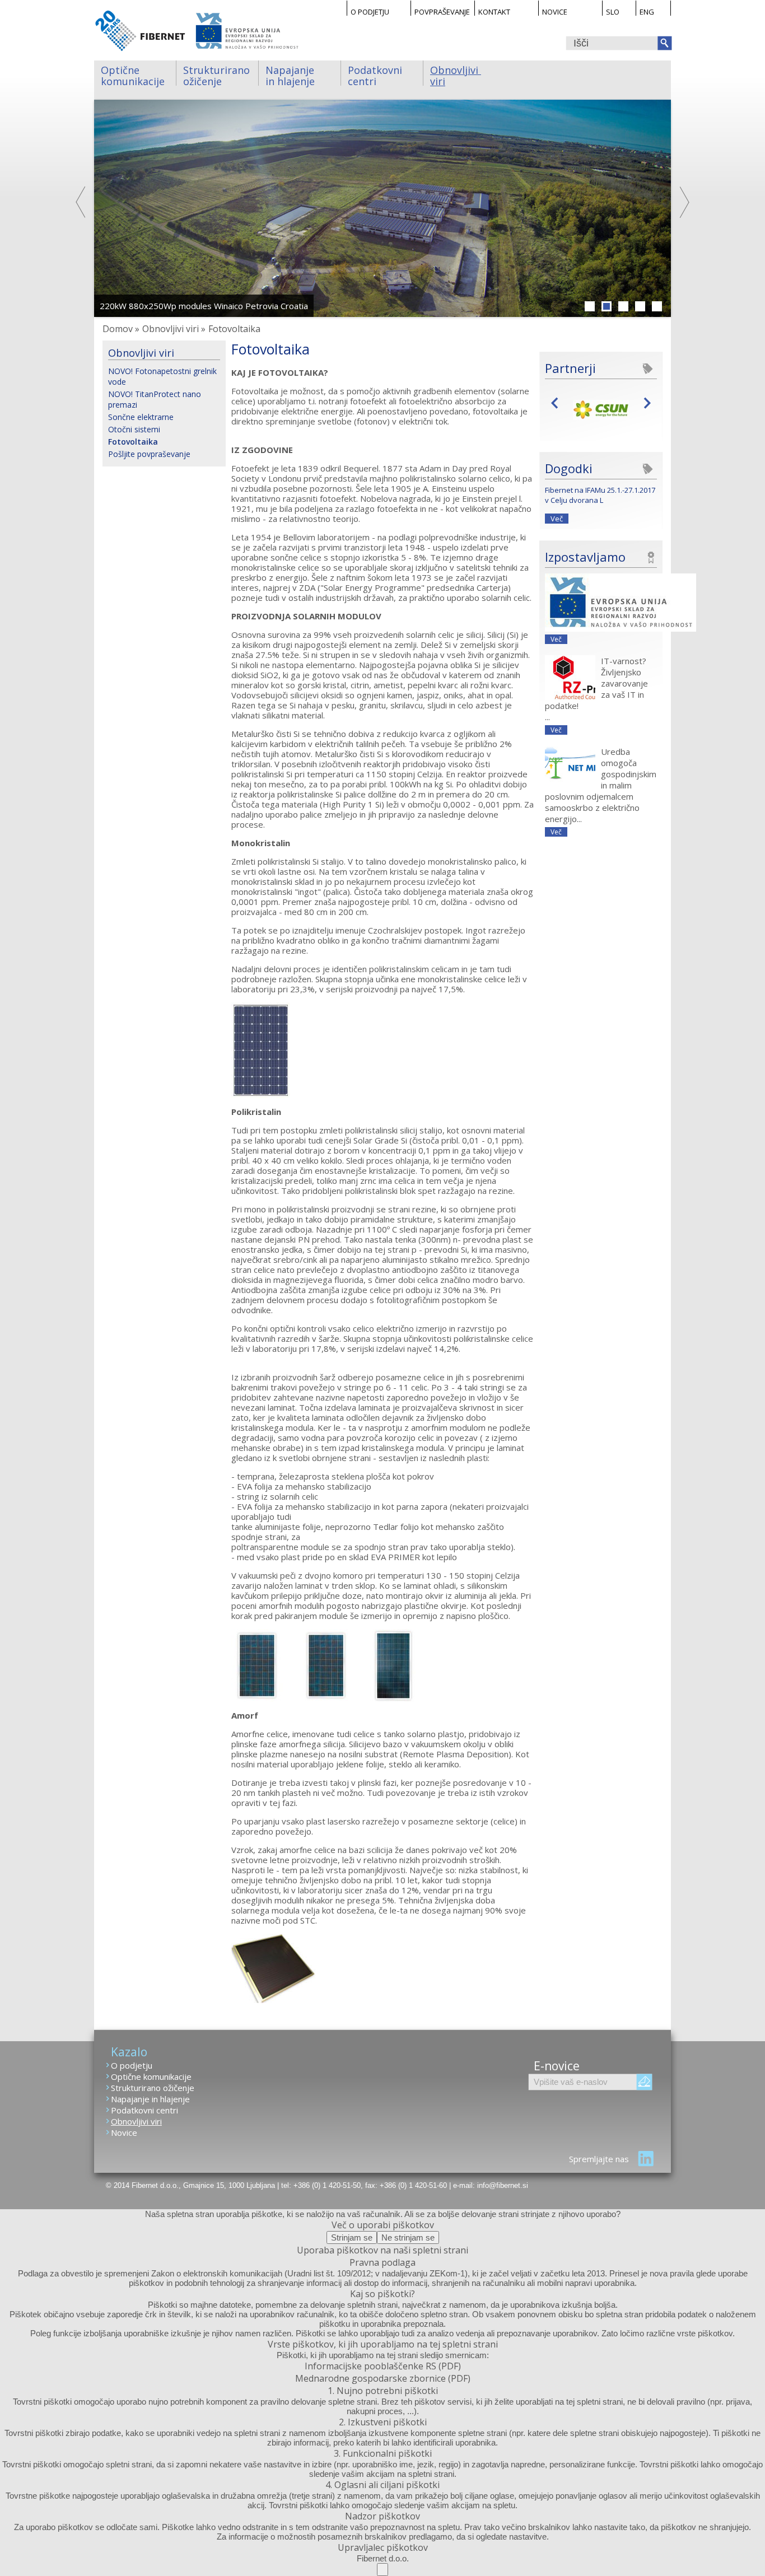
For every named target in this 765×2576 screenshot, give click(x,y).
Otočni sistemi (134, 429)
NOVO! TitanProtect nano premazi (155, 399)
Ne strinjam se (408, 2237)
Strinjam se (352, 2237)
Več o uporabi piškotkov (383, 2225)
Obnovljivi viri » (174, 329)
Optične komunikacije (133, 74)
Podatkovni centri (376, 74)
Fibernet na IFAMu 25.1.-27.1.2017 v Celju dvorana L (600, 495)
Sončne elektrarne (141, 417)
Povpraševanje (442, 11)
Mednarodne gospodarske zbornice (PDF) (383, 2378)
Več (557, 519)
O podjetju (370, 11)
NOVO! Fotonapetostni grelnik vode (162, 376)
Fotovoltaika (133, 442)
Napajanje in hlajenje (291, 74)
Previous (81, 202)
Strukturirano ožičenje (218, 74)
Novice (555, 11)
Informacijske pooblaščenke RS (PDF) (383, 2366)
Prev (558, 402)
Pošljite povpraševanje (149, 454)
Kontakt (494, 11)
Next (684, 202)
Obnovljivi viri (456, 74)
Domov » (121, 329)
